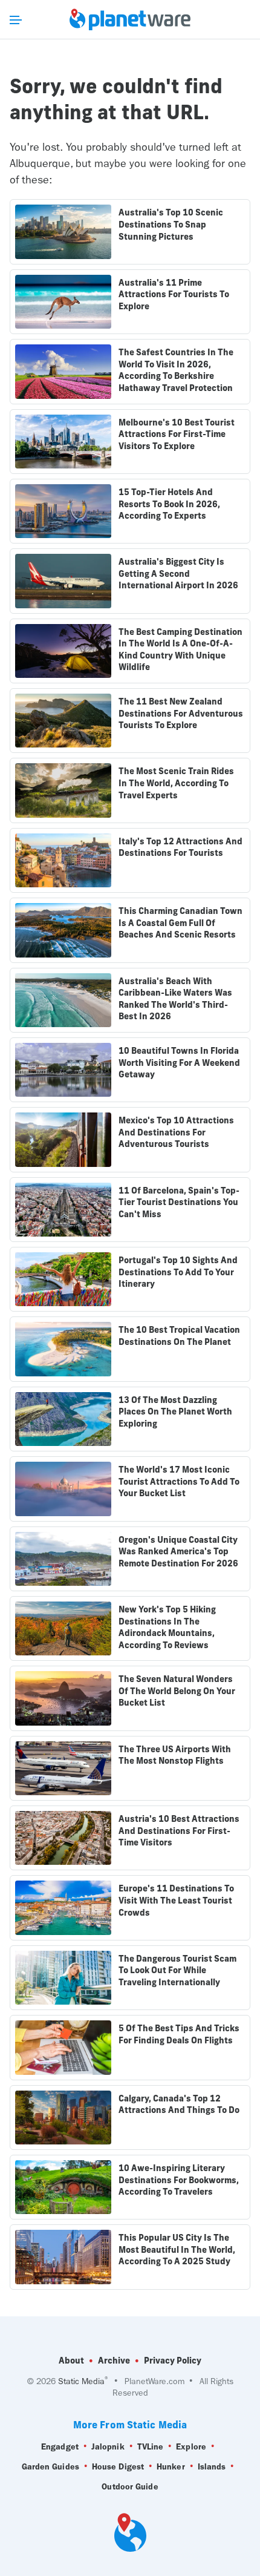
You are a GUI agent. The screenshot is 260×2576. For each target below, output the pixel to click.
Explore (191, 2447)
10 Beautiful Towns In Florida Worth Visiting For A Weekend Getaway (179, 1063)
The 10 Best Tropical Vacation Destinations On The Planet (179, 1336)
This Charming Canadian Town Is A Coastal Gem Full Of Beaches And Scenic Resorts (180, 923)
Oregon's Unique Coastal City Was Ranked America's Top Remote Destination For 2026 (178, 1552)
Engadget (60, 2447)
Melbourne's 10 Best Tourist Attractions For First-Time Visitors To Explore (177, 434)
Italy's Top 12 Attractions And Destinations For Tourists (180, 847)
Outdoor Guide (130, 2487)
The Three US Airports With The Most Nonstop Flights (175, 1755)
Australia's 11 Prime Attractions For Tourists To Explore (174, 294)
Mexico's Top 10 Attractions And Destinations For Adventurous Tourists (176, 1132)
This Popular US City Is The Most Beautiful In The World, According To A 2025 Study (177, 2249)
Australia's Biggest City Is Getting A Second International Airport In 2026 (178, 573)
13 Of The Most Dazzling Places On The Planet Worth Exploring (175, 1412)
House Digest (118, 2467)
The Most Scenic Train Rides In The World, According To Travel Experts (176, 783)
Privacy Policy (173, 2361)
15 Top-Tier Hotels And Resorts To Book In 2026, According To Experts (169, 504)
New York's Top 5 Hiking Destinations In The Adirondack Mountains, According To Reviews (167, 1627)
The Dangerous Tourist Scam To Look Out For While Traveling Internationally (177, 1970)
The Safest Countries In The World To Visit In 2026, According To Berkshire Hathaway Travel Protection (176, 370)
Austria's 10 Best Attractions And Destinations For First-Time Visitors (179, 1831)
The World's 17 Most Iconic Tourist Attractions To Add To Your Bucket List (179, 1481)
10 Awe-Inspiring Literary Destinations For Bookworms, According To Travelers (179, 2180)
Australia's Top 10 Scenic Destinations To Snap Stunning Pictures (171, 224)
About (71, 2361)
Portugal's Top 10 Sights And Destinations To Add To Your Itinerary (178, 1272)
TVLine (151, 2447)
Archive (114, 2361)
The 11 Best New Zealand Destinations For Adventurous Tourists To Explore (181, 713)
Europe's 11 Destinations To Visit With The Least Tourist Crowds (176, 1900)
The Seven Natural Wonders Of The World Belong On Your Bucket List (177, 1691)
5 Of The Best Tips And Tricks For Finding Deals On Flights (179, 2034)
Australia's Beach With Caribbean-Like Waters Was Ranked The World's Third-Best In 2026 (175, 999)
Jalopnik (108, 2447)
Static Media (81, 2381)
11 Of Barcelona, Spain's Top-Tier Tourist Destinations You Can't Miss (179, 1202)
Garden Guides (50, 2467)
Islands (212, 2467)
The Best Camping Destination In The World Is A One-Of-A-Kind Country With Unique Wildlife (180, 650)
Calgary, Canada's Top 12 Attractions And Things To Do (179, 2104)
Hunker (171, 2467)
